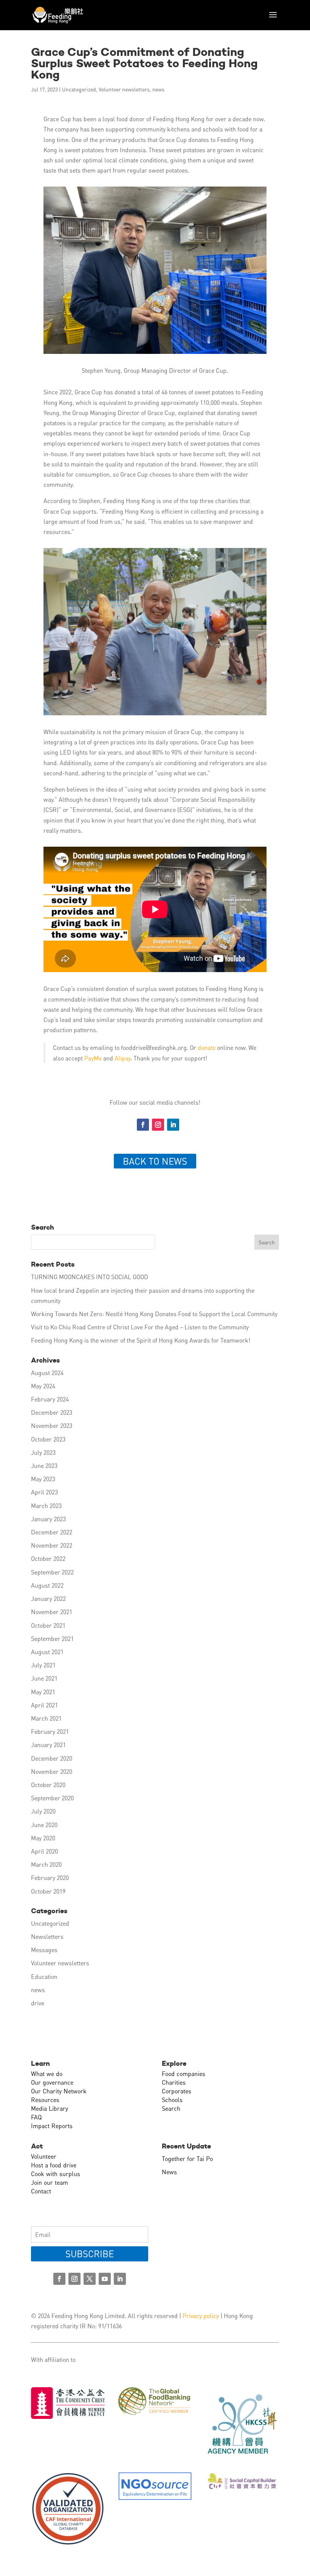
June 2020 (44, 1825)
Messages (44, 1950)
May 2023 (43, 1479)
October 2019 (48, 1891)
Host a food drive (54, 2165)
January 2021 (48, 1745)
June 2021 (44, 1678)
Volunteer (44, 2156)
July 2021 (43, 1665)
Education (44, 1976)
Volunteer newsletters (124, 89)
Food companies (184, 2074)
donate (206, 1047)
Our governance (52, 2082)
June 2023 (44, 1465)
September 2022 (52, 1572)
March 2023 (46, 1506)
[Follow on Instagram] (158, 1125)
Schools (172, 2100)
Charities (174, 2082)
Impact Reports (52, 2126)
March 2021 (46, 1718)
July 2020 (43, 1811)
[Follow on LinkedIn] (173, 1125)
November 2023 (52, 1425)
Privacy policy (201, 2316)
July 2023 (43, 1452)
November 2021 (52, 1612)
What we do (47, 2074)
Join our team (50, 2182)
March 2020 (46, 1864)
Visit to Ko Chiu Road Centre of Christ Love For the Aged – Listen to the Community (140, 1327)
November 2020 (52, 1771)
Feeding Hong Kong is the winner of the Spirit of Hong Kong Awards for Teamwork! (141, 1340)
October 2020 (48, 1785)
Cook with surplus (56, 2174)
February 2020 (50, 1878)
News (169, 2172)
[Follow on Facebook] (143, 1125)
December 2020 (52, 1758)
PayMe (93, 1058)
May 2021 (43, 1692)
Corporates (177, 2091)
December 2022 (52, 1532)
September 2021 (52, 1638)
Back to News (155, 1161)
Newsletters (47, 1936)
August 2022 (47, 1585)
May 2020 (43, 1838)
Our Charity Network (59, 2091)
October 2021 (48, 1625)
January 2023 (48, 1519)
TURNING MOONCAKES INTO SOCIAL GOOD (90, 1277)
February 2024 (50, 1399)
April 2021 (44, 1705)
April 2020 (44, 1851)
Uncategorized (79, 89)
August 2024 (47, 1373)
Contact (41, 2191)
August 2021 (47, 1652)
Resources (45, 2100)
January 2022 (48, 1598)
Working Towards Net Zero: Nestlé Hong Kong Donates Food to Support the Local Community (154, 1314)
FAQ (36, 2117)
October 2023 (48, 1439)
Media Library (50, 2108)
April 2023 (44, 1492)
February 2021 (50, 1731)
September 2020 (52, 1798)
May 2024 (43, 1386)
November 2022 (52, 1545)
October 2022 (48, 1558)
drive (38, 2003)
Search (171, 2108)
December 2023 (52, 1412)
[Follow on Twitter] (90, 2279)
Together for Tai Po (187, 2158)
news (158, 89)
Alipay (122, 1058)
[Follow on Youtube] (105, 2279)
